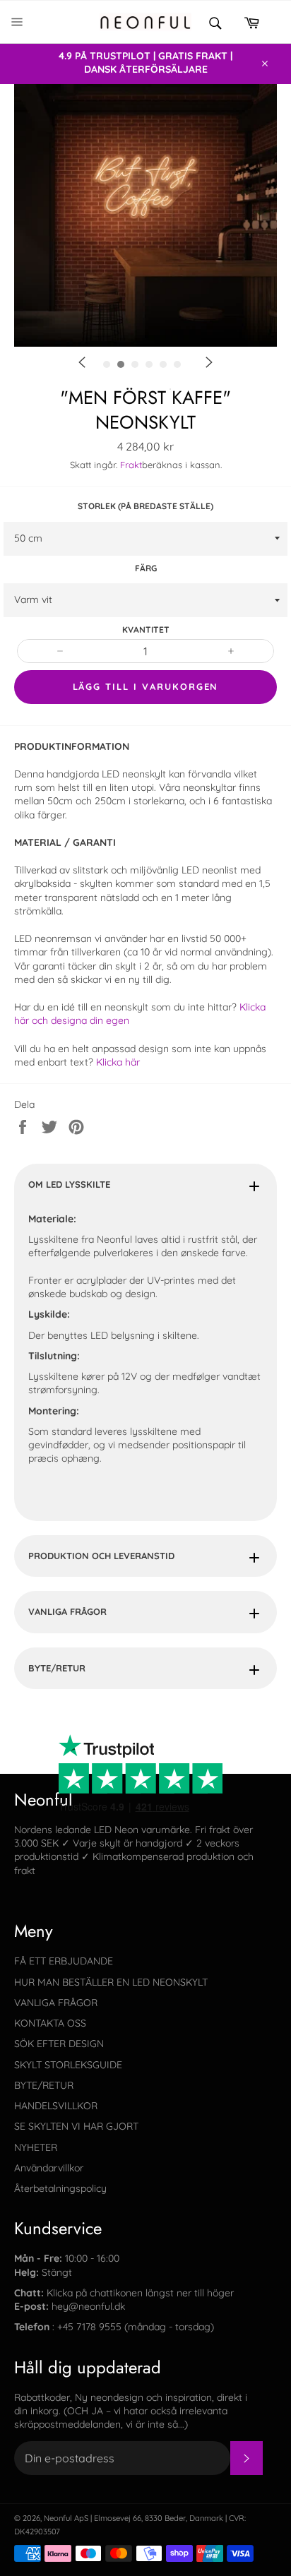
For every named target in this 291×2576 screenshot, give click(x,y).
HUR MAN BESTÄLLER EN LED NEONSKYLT (111, 1982)
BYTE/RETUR (57, 1668)
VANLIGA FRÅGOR (67, 1611)
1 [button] (149, 389)
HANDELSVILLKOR (56, 2106)
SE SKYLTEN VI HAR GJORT (76, 2126)
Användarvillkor (49, 2168)
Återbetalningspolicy (60, 2188)
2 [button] (170, 389)
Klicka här (118, 1062)
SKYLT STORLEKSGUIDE (68, 2065)
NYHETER (36, 2147)
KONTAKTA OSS (50, 2023)
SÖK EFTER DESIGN (59, 2044)
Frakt (131, 465)
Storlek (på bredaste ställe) (145, 506)
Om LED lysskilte (69, 1184)
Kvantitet (146, 630)
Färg (146, 568)
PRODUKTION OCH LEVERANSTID (101, 1556)
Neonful (58, 2518)
